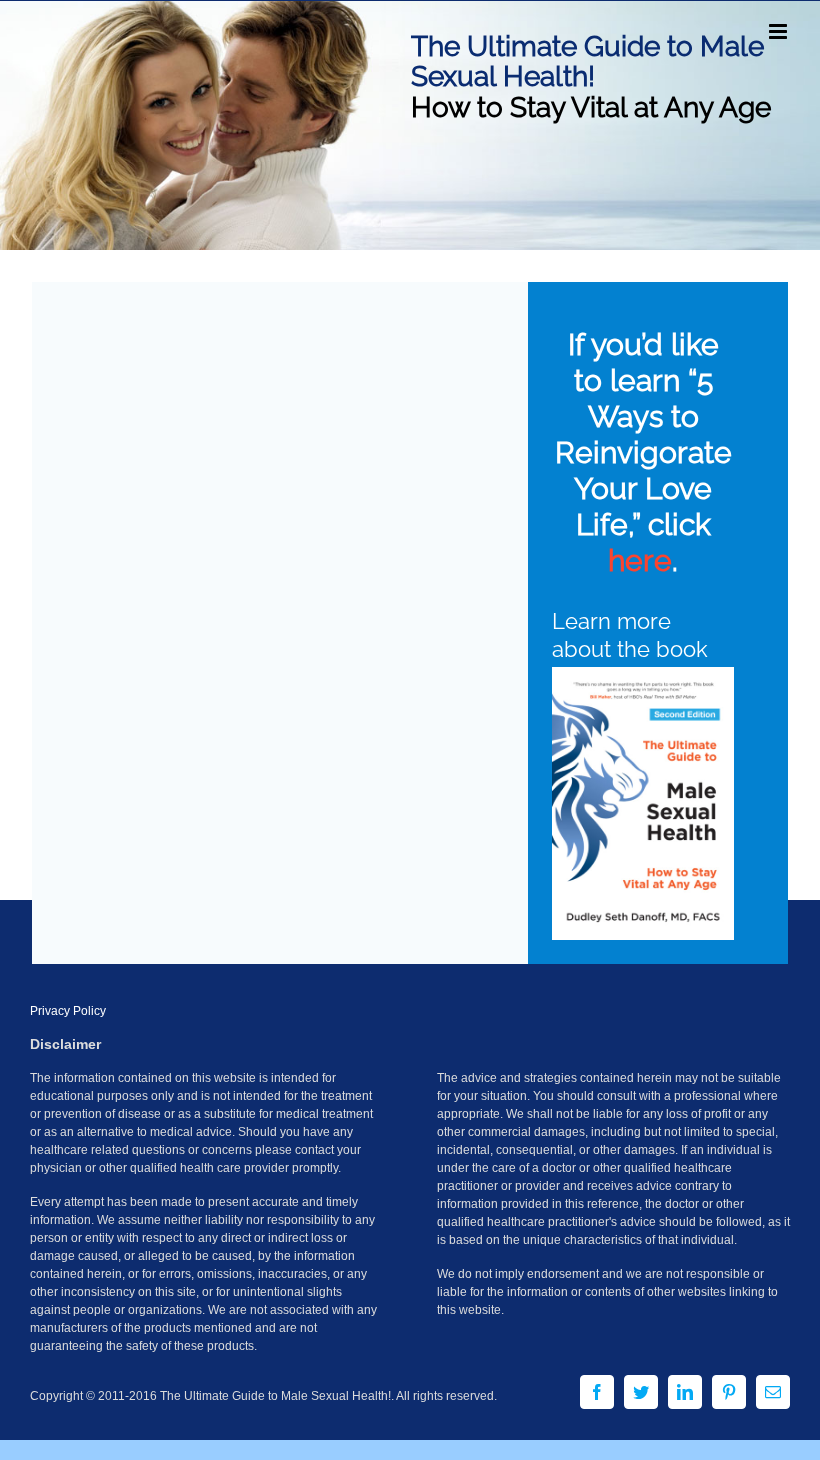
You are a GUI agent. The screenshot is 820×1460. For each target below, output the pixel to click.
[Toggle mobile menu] (779, 31)
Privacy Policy (68, 1011)
